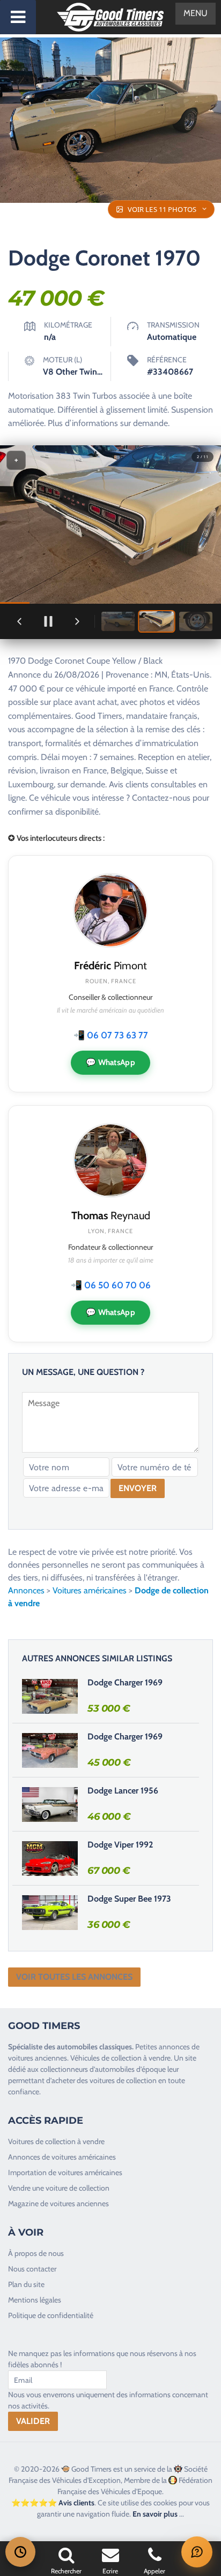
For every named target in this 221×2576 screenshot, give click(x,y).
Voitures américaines (90, 1590)
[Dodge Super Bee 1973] (50, 1912)
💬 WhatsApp (110, 1062)
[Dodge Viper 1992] (50, 1858)
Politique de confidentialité (51, 2315)
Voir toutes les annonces (74, 1977)
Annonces (26, 1590)
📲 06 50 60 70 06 (111, 1285)
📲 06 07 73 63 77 (111, 1035)
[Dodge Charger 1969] (50, 1696)
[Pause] (48, 621)
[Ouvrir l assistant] (197, 2552)
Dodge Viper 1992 (120, 1845)
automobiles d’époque (130, 2069)
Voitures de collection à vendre (56, 2141)
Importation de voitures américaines (65, 2172)
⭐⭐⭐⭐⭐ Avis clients (53, 2503)
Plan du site (26, 2284)
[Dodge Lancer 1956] (50, 1804)
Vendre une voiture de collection (59, 2188)
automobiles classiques (94, 2047)
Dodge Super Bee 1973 (129, 1899)
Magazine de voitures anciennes (58, 2203)
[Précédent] (19, 621)
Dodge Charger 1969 (125, 1682)
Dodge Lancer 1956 (123, 1791)
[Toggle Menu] (18, 17)
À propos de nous (36, 2253)
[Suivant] (77, 621)
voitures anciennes (38, 2058)
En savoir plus (155, 2514)
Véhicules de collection (106, 2058)
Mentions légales (35, 2300)
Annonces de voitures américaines (62, 2157)
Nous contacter (32, 2269)
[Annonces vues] (20, 2552)
